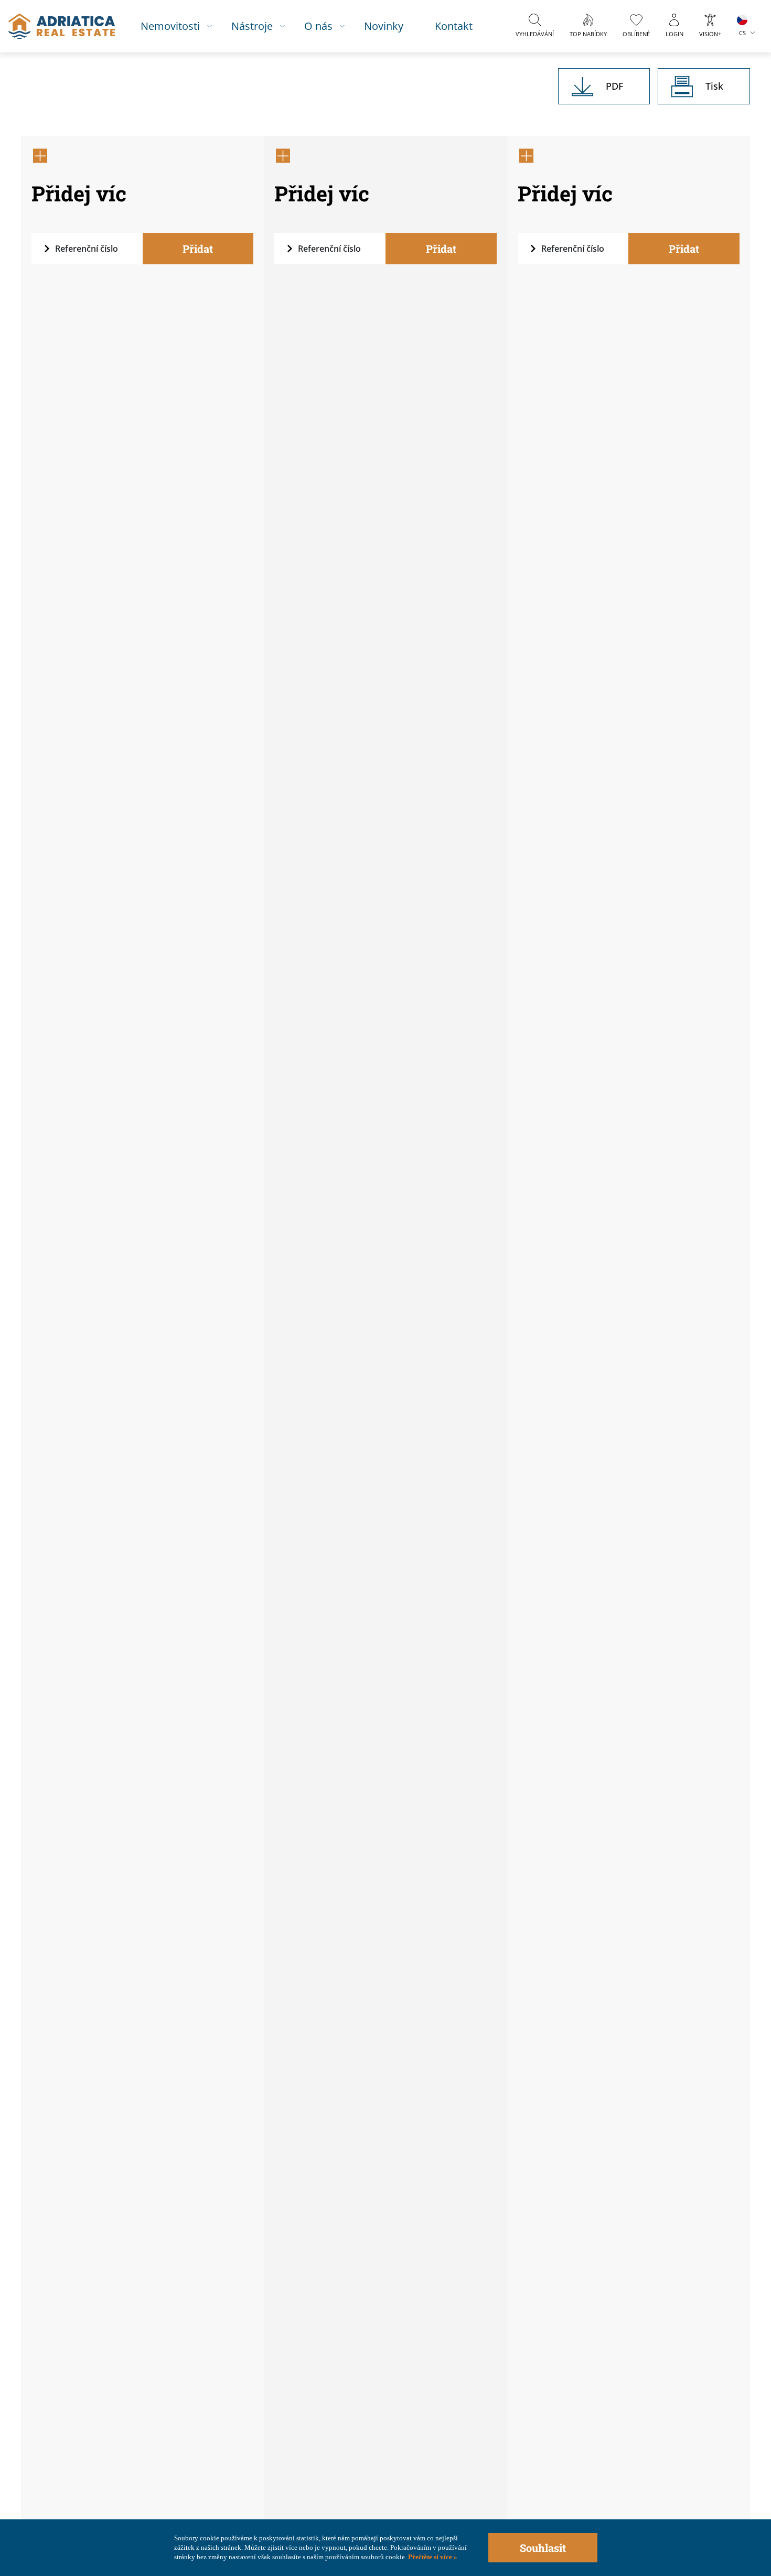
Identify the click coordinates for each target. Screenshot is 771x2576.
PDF (614, 86)
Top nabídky (588, 34)
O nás (318, 26)
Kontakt (454, 26)
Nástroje (252, 26)
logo (62, 26)
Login (674, 34)
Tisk (714, 86)
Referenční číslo (87, 249)
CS (742, 33)
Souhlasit (543, 2548)
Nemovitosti (170, 26)
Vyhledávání (535, 34)
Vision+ (710, 34)
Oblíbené (636, 34)
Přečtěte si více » (432, 2557)
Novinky (384, 26)
